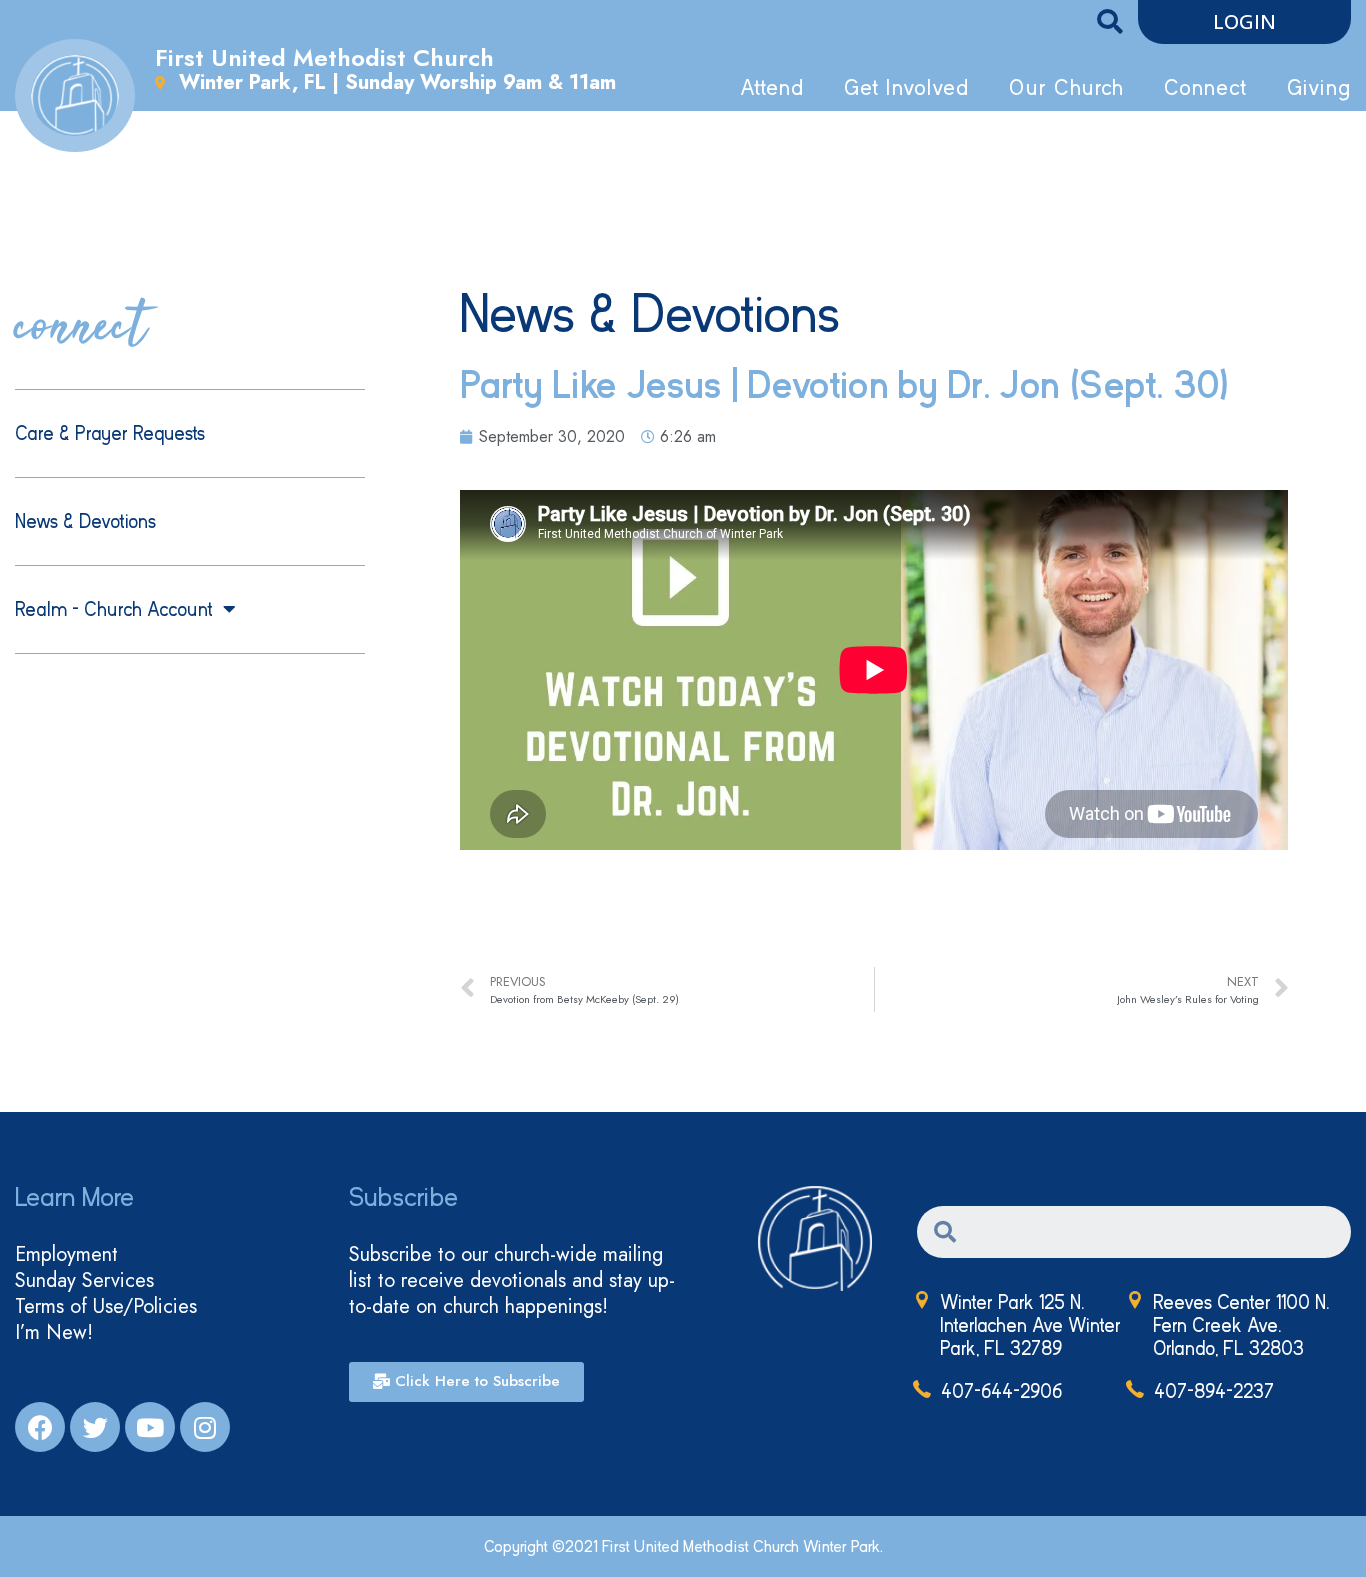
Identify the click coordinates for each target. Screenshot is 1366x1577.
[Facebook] (40, 1427)
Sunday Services (84, 1281)
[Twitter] (95, 1427)
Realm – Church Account (114, 609)
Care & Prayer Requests (110, 433)
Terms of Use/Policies (106, 1307)
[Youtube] (150, 1427)
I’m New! (54, 1333)
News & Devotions (85, 521)
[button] (1244, 22)
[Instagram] (205, 1427)
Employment (66, 1255)
